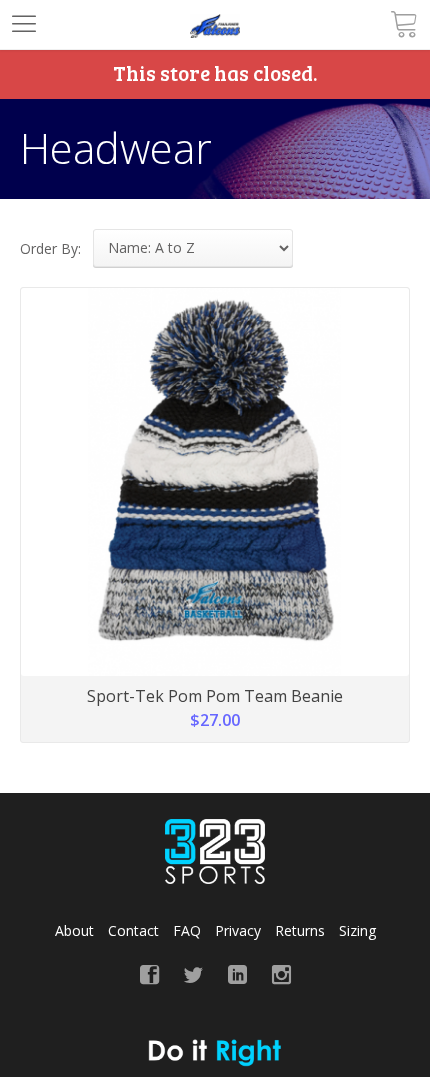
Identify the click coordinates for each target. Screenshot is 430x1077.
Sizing (357, 930)
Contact (133, 930)
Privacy (238, 930)
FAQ (187, 930)
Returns (300, 930)
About (74, 930)
